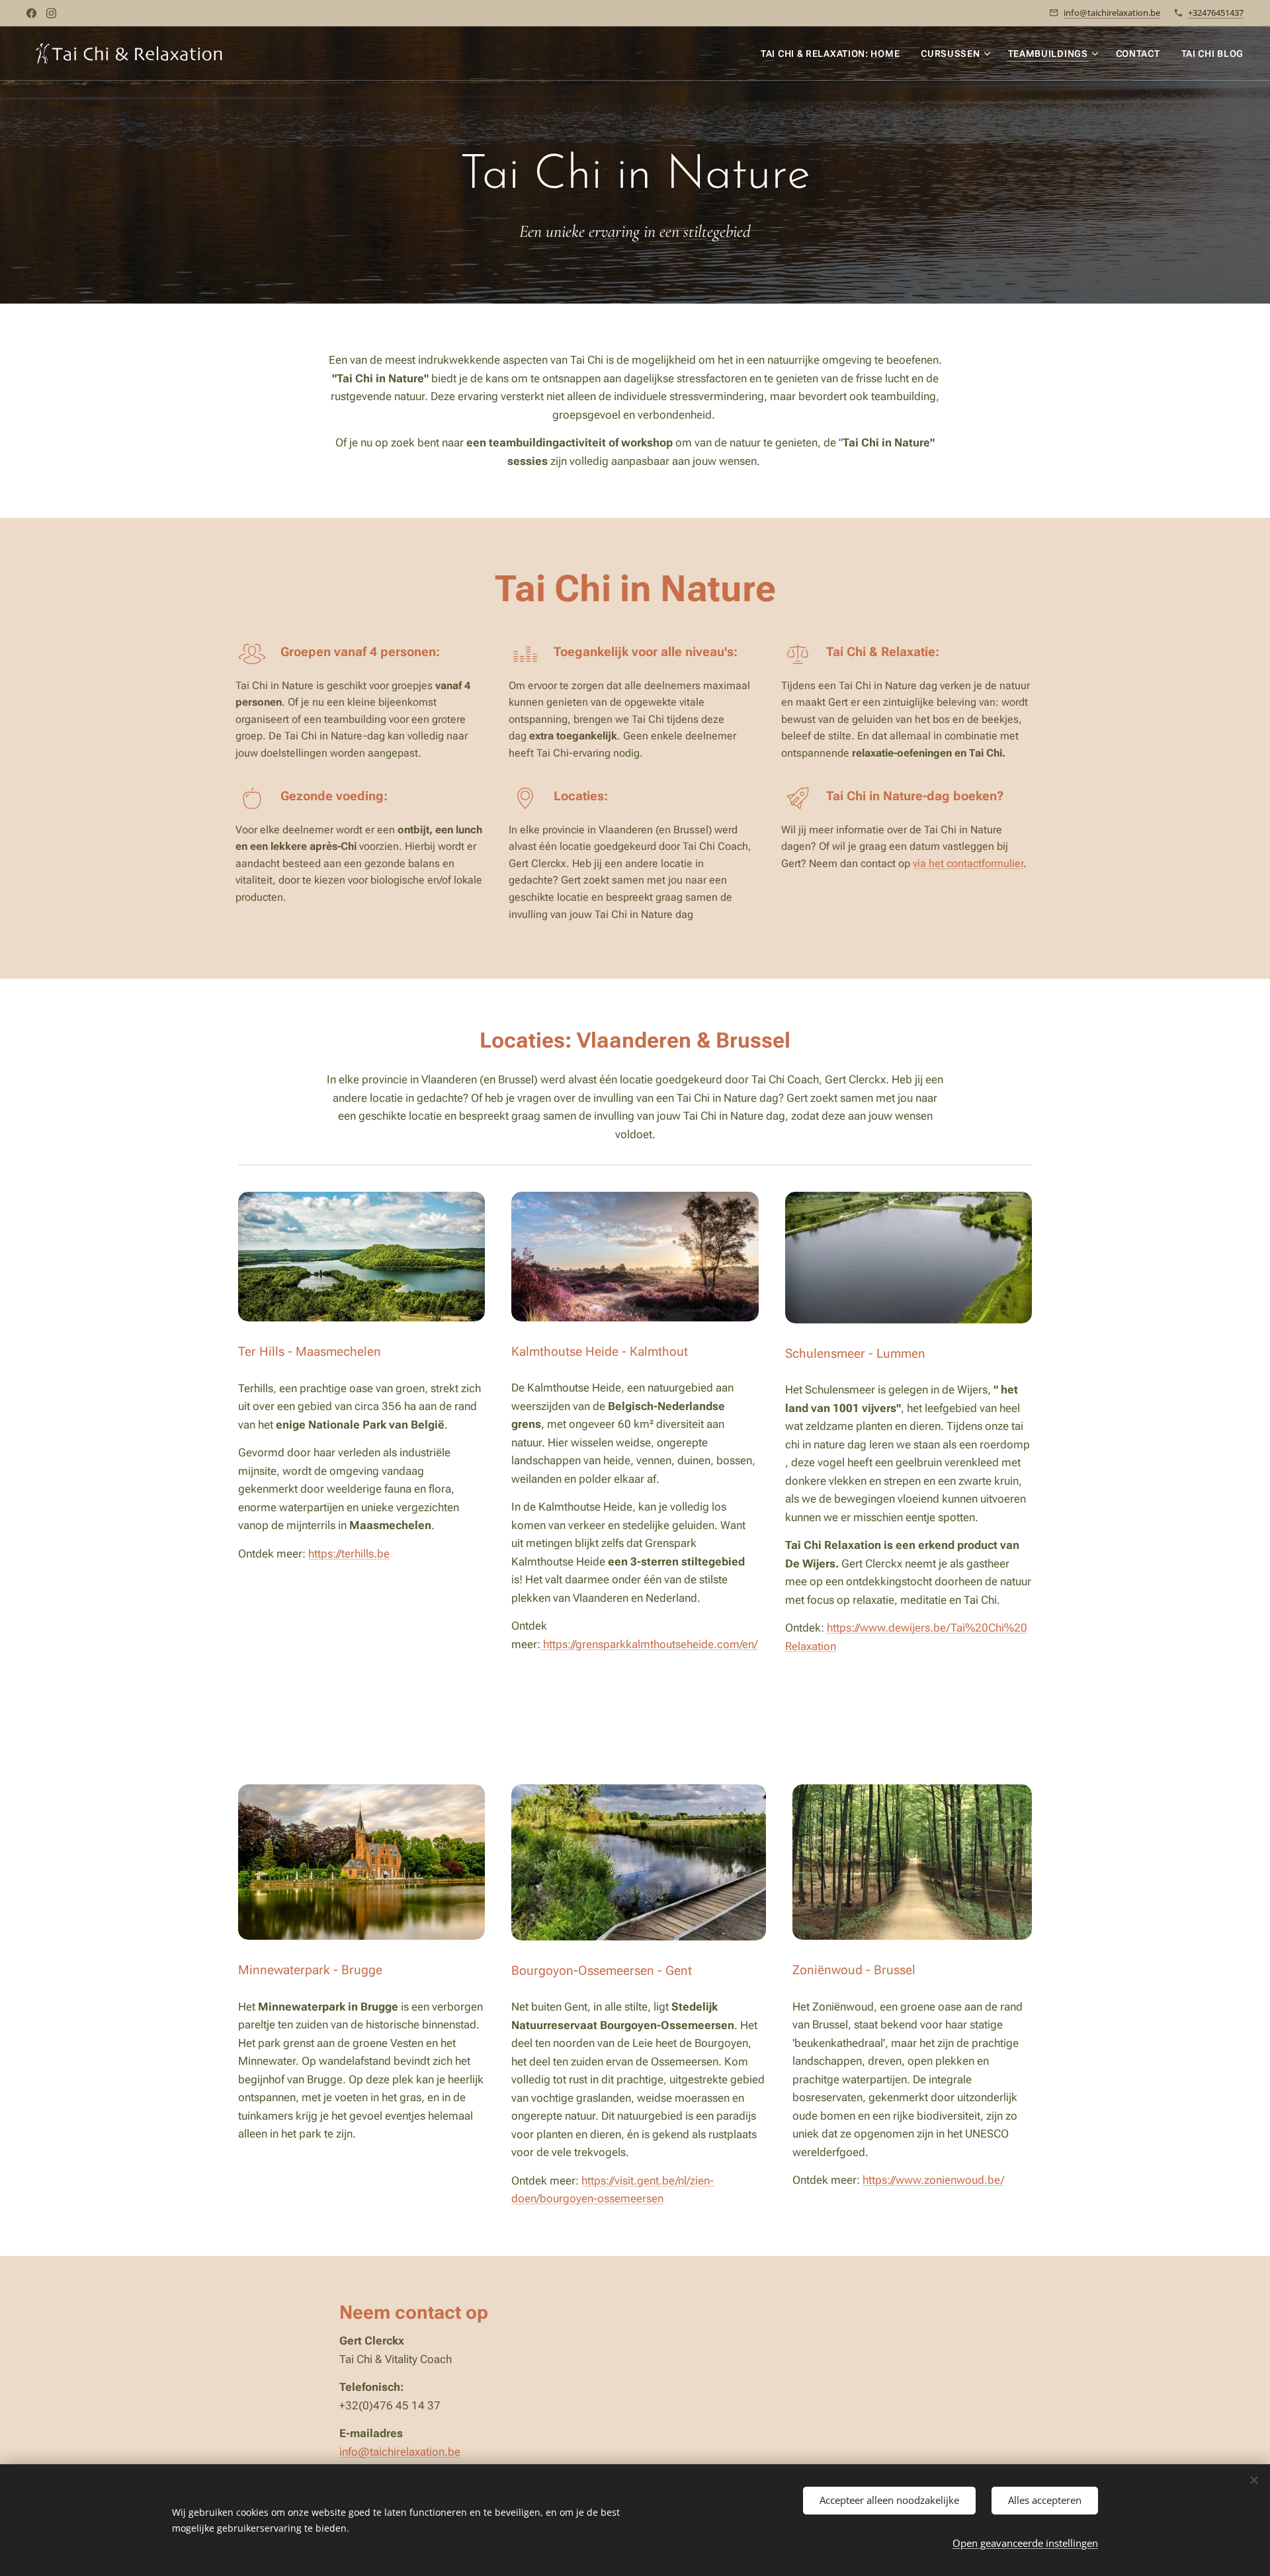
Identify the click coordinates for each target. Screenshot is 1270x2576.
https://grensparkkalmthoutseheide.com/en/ (649, 1644)
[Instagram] (51, 13)
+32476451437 (1216, 13)
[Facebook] (31, 13)
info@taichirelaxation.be (1112, 13)
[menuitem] (834, 54)
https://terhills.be (349, 1554)
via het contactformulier (968, 863)
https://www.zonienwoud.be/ (933, 2180)
